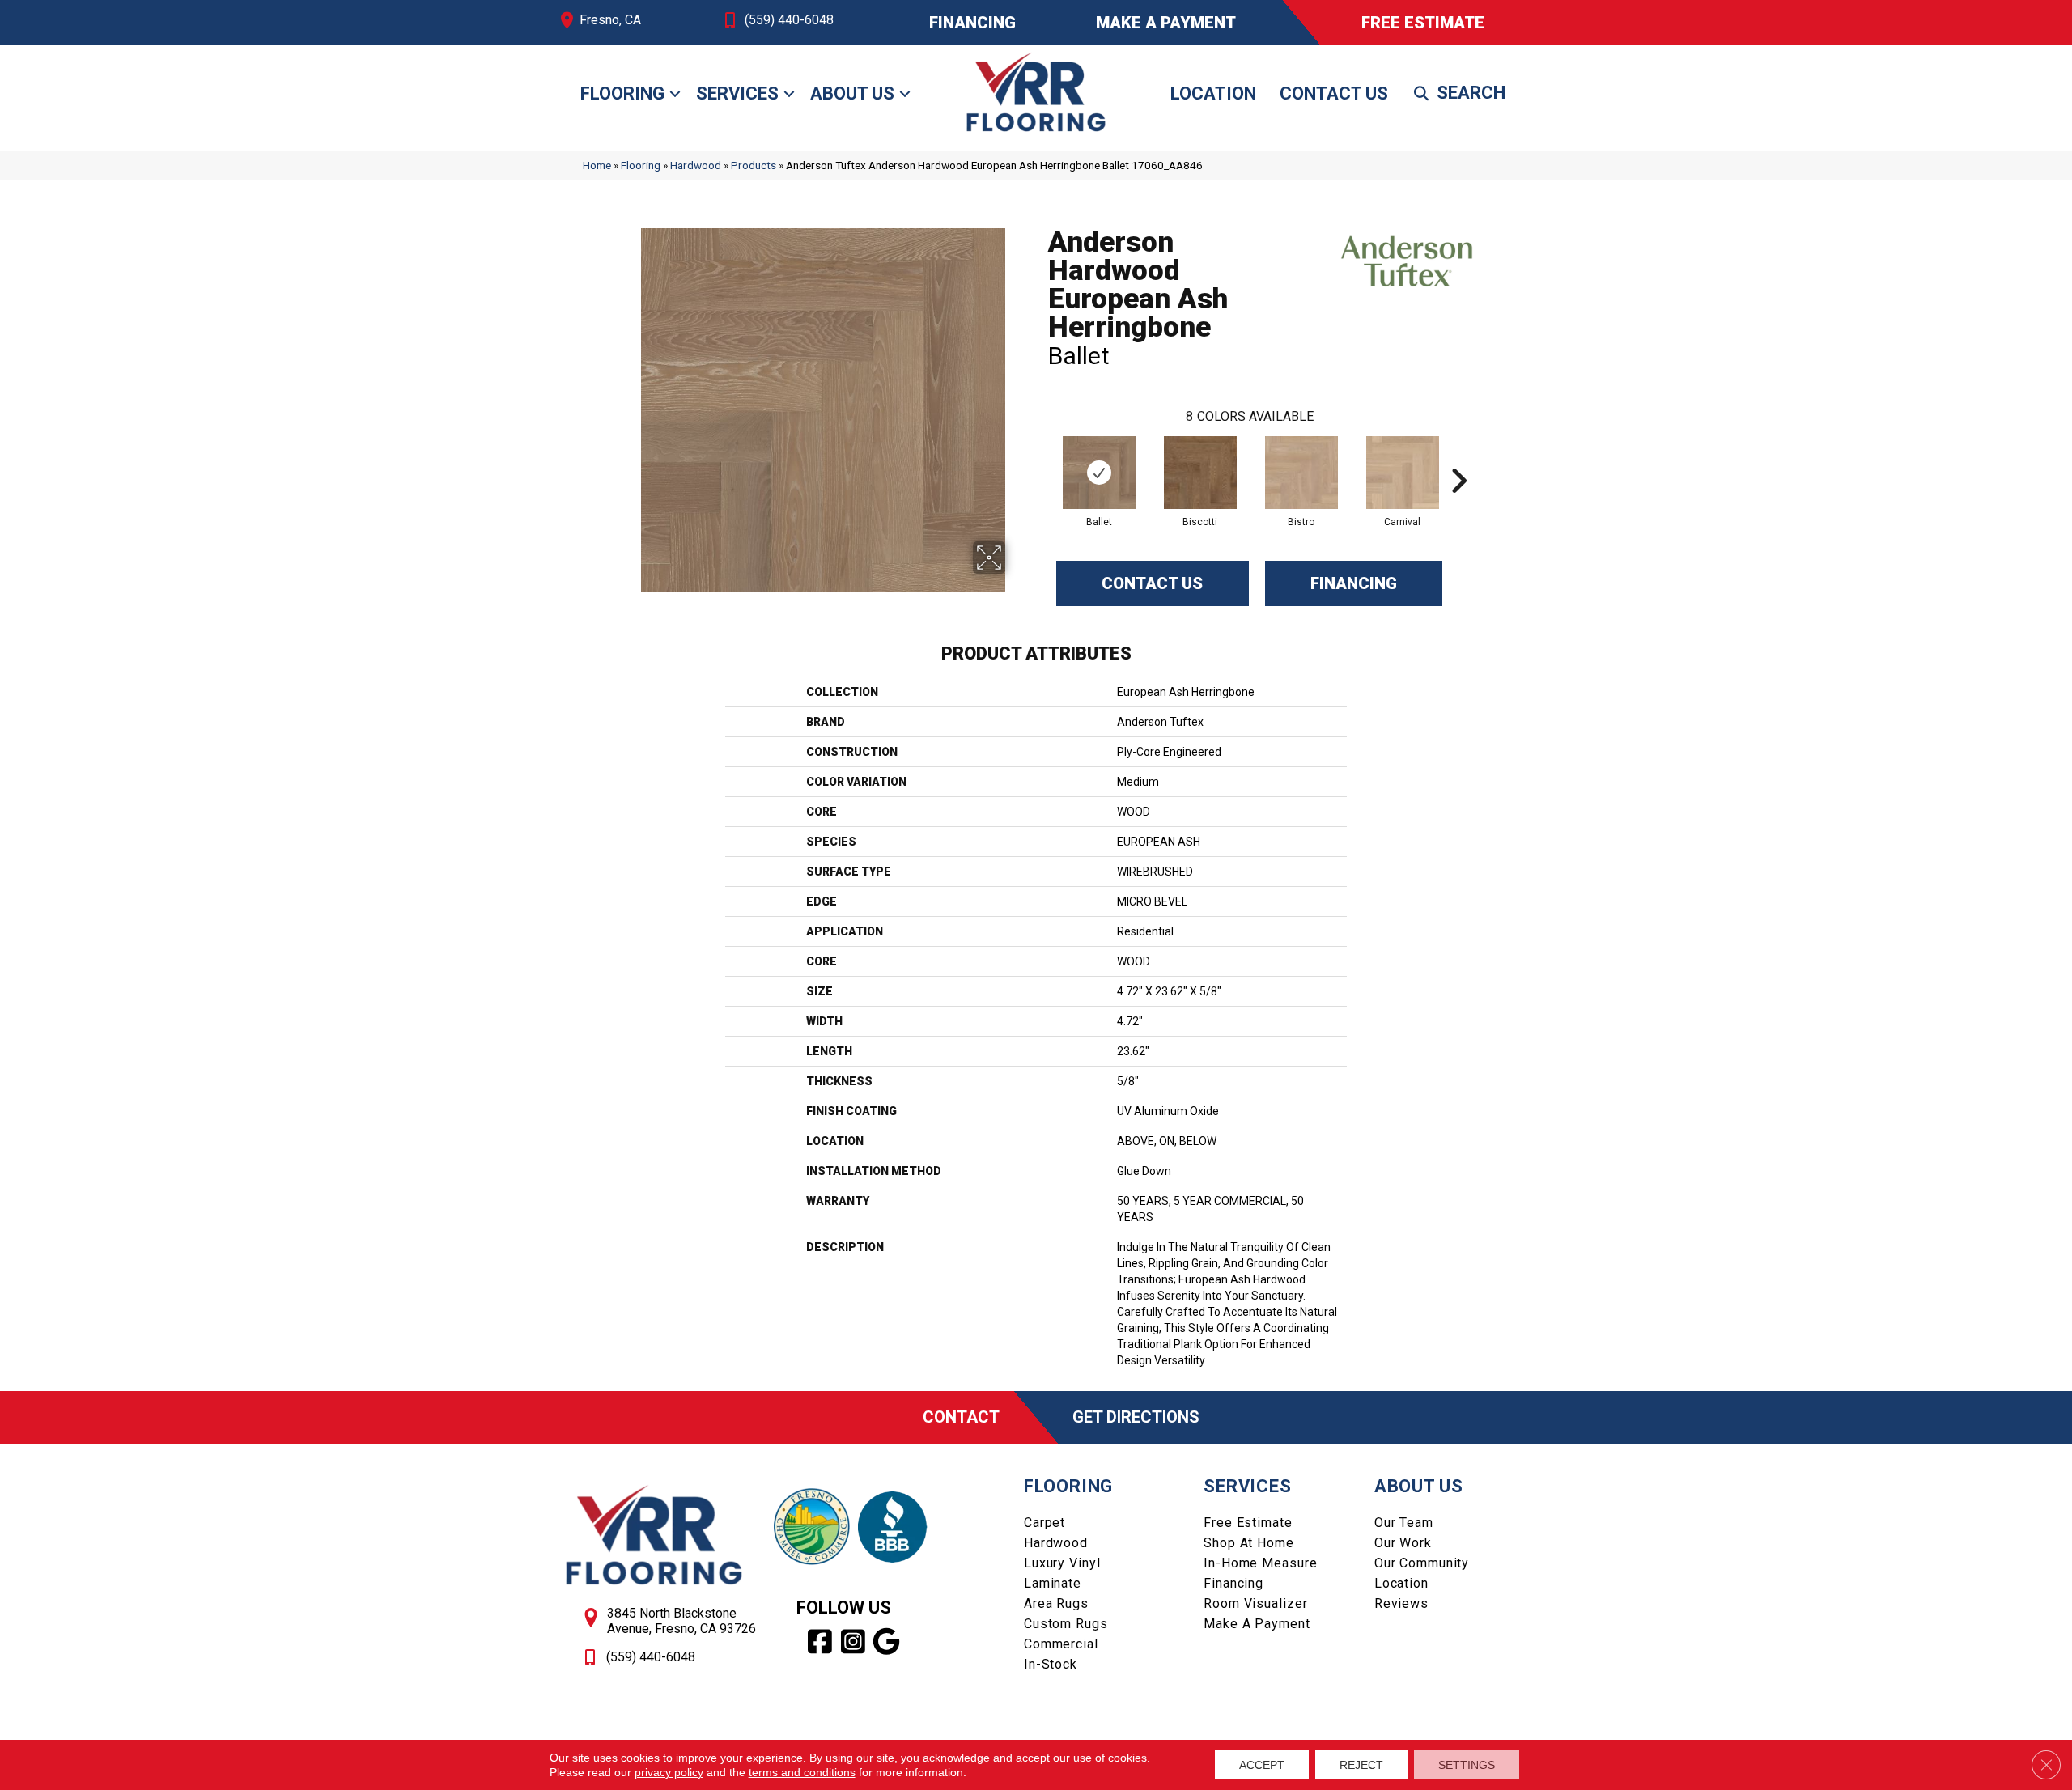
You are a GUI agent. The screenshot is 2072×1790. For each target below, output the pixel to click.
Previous (1040, 456)
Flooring (622, 93)
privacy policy (669, 1772)
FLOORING (1068, 1486)
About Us (852, 93)
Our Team (1404, 1523)
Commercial (1061, 1644)
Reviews (1401, 1603)
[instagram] (853, 1642)
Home (597, 165)
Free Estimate (1248, 1523)
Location (1213, 93)
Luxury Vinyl (1062, 1563)
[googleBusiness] (887, 1642)
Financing (1354, 583)
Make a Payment (1257, 1624)
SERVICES (1247, 1486)
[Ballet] (1099, 473)
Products (754, 165)
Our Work (1403, 1543)
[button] (675, 94)
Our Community (1422, 1563)
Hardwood (696, 165)
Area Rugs (1056, 1603)
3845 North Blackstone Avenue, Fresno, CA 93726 (681, 1621)
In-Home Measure (1260, 1563)
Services (737, 93)
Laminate (1053, 1583)
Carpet (1044, 1523)
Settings (1467, 1765)
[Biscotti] (1200, 473)
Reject (1361, 1765)
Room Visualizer (1255, 1603)
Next (1458, 456)
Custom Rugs (1066, 1624)
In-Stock (1051, 1664)
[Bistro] (1301, 473)
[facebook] (820, 1642)
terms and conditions (802, 1772)
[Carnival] (1403, 473)
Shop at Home (1249, 1543)
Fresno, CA (610, 20)
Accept (1262, 1765)
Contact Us (1334, 93)
